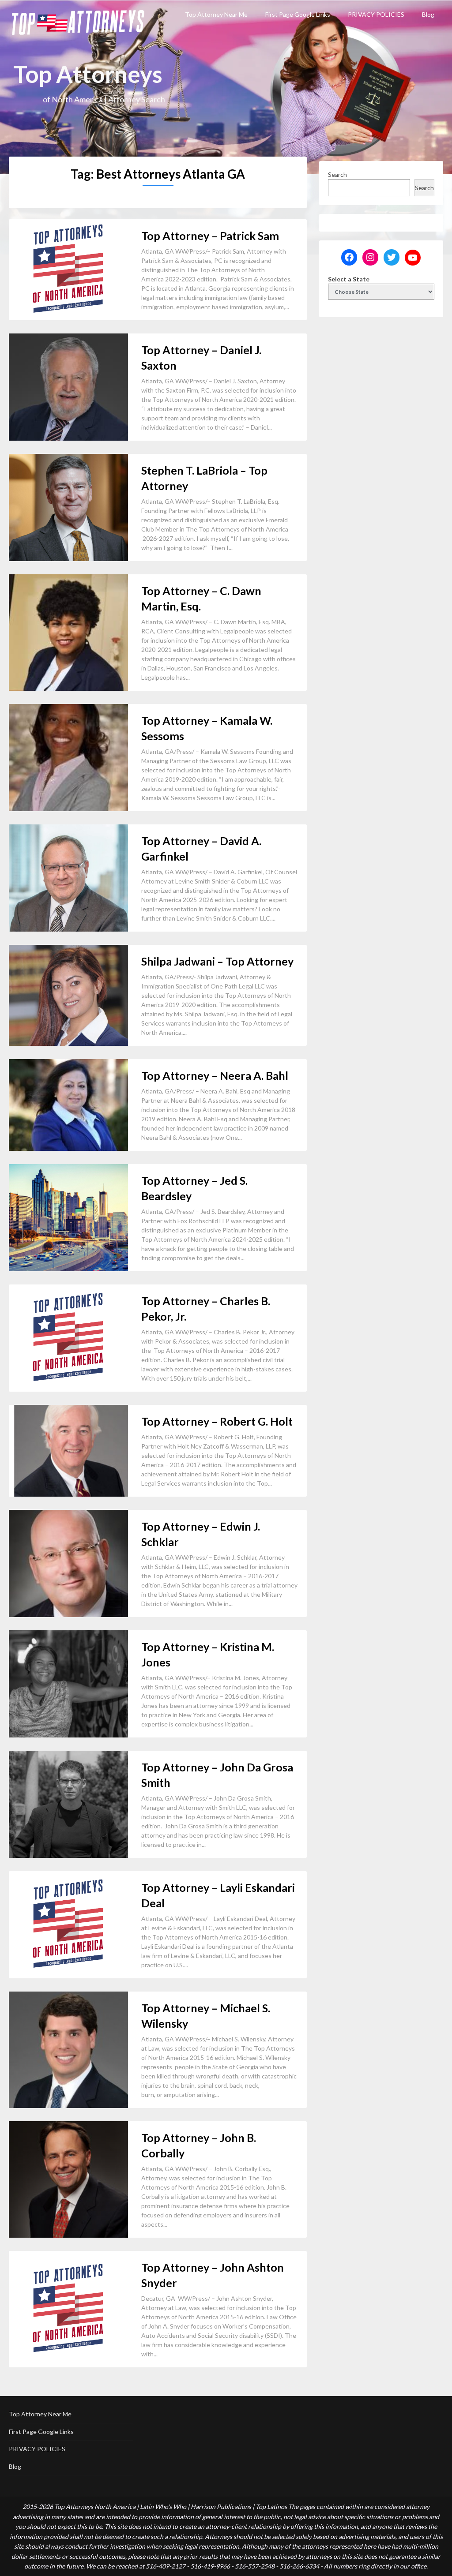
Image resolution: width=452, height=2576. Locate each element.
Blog (428, 14)
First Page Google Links (298, 14)
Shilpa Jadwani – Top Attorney (217, 961)
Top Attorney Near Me (216, 14)
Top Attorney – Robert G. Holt (217, 1421)
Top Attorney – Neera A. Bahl (215, 1075)
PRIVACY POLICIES (376, 14)
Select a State (349, 279)
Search (337, 174)
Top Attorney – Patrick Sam (210, 236)
